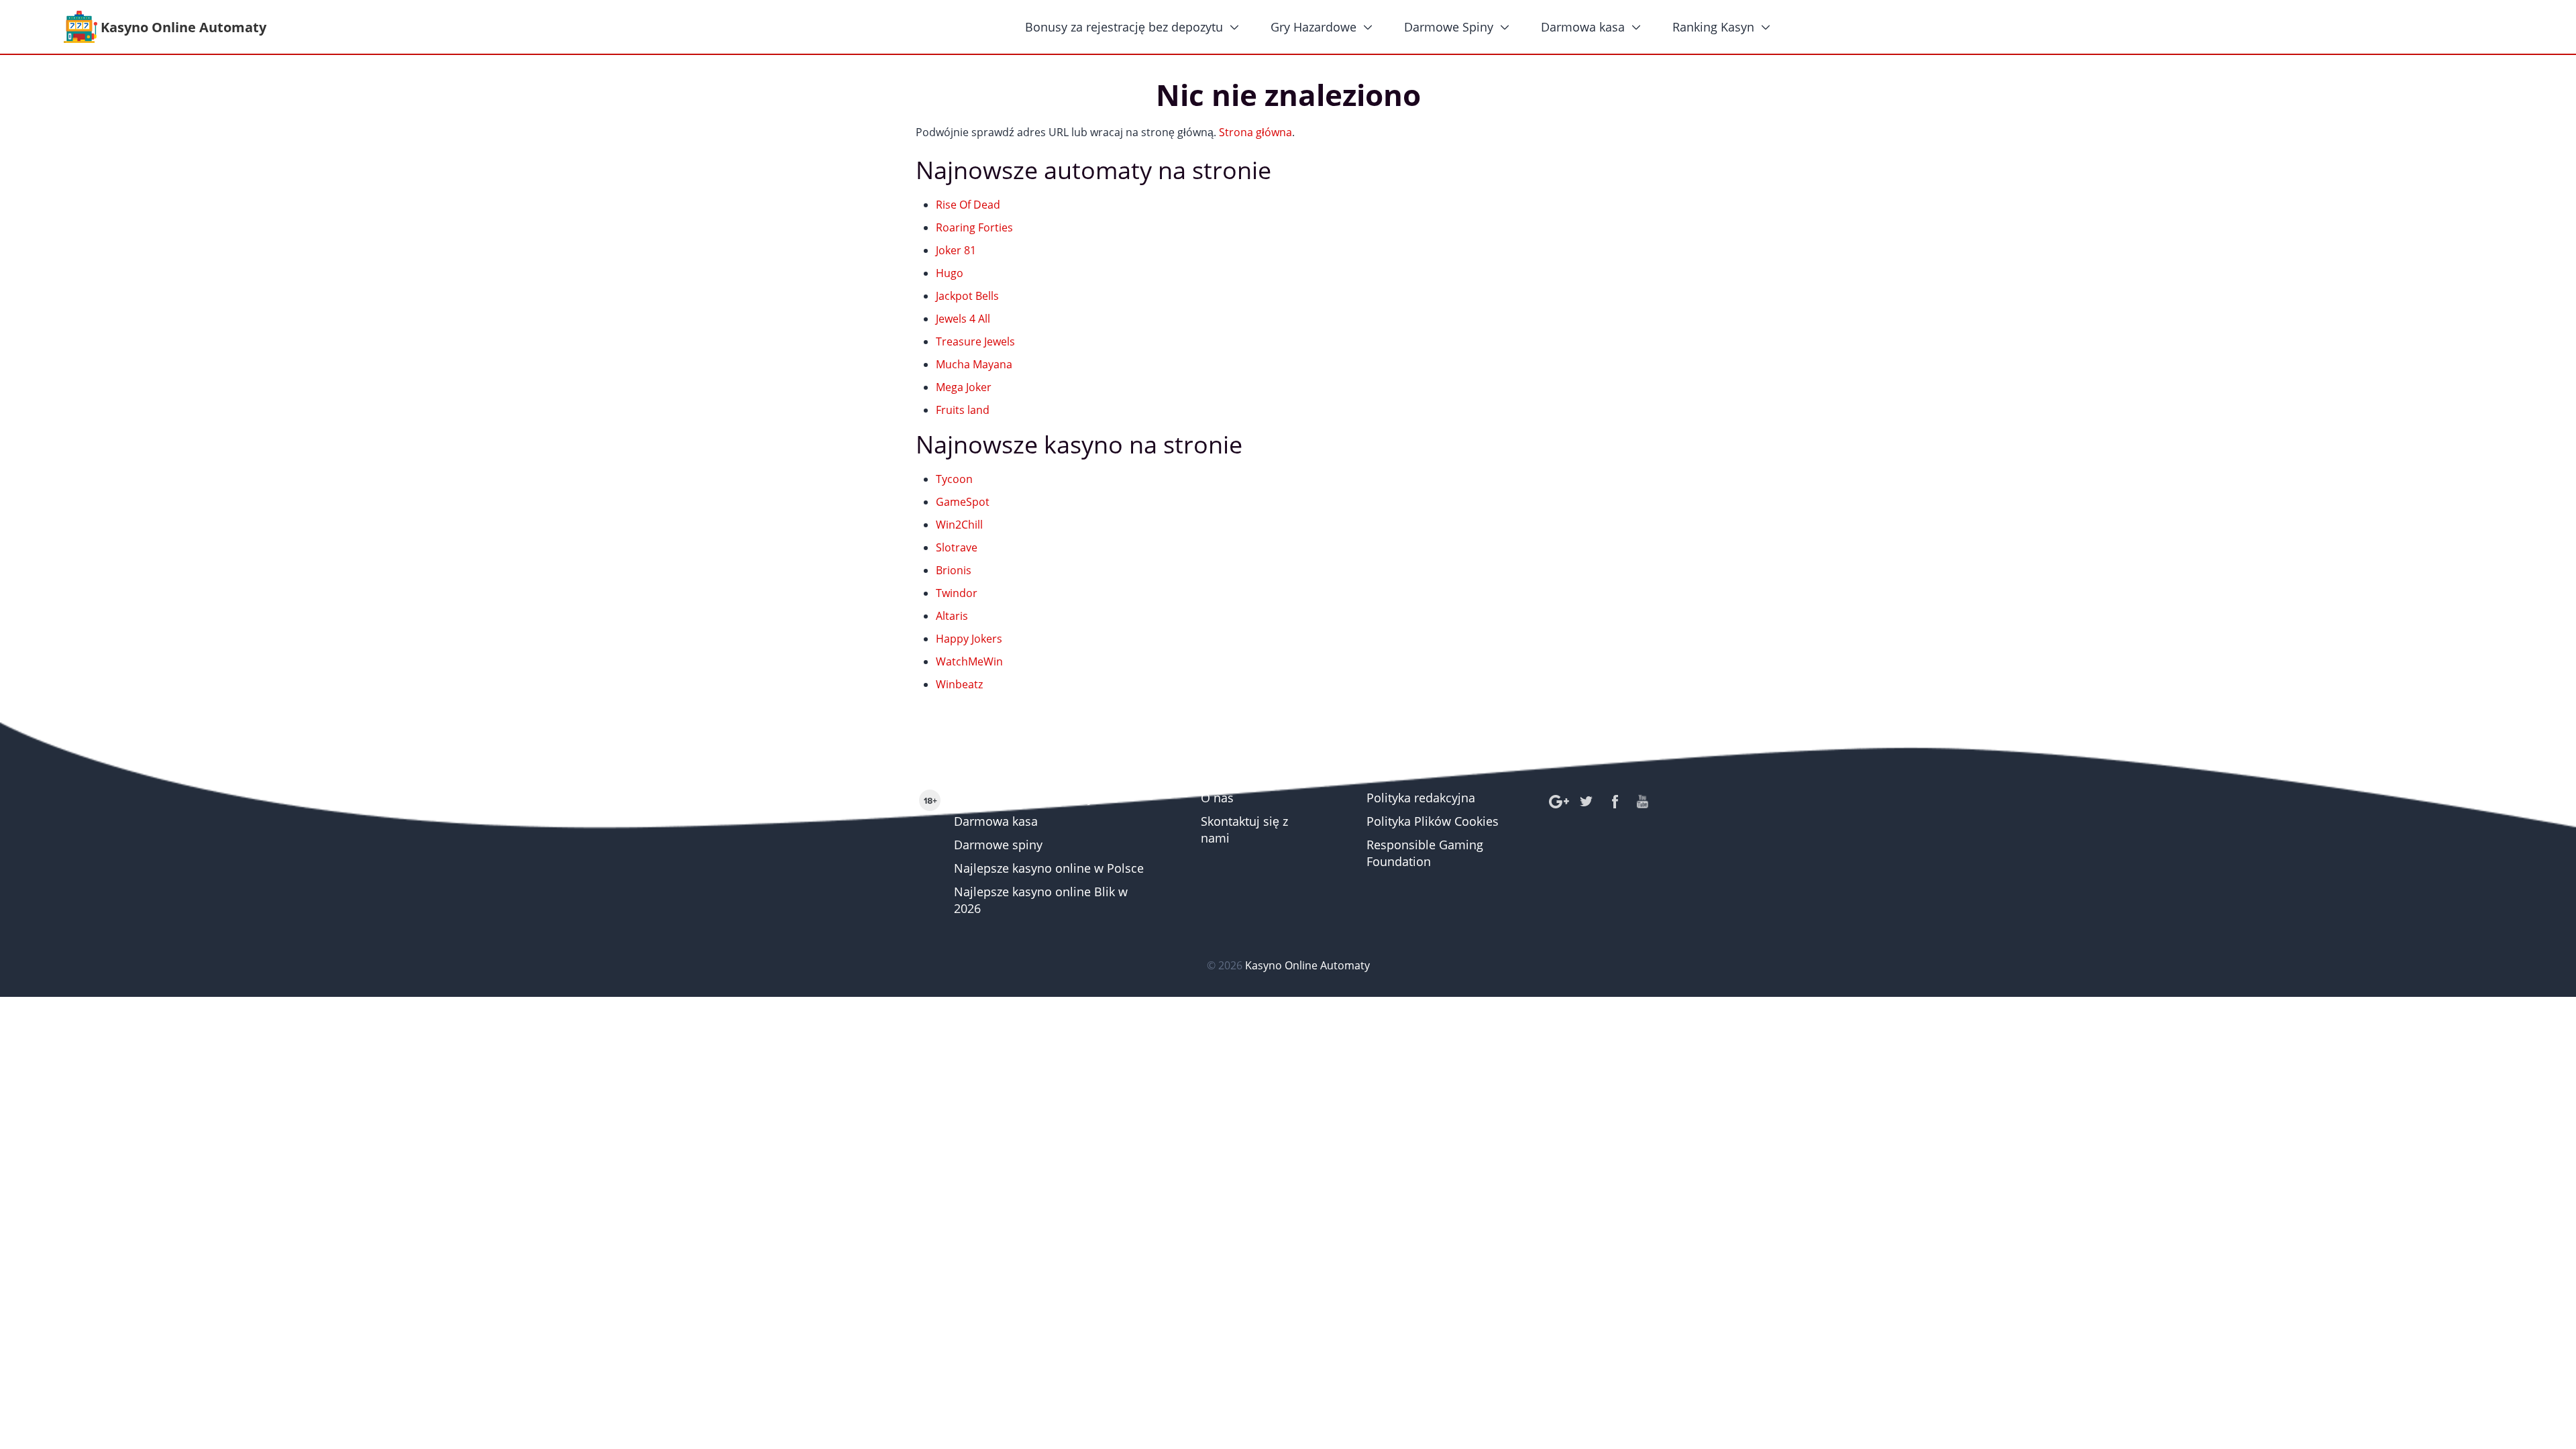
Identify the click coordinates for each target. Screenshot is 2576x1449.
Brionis (954, 570)
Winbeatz (959, 684)
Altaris (952, 616)
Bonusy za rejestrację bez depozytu (1124, 27)
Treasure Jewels (975, 341)
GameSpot (963, 502)
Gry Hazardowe (1313, 27)
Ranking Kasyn (1713, 27)
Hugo (950, 273)
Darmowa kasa (1583, 27)
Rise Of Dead (968, 205)
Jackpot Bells (967, 296)
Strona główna (1255, 132)
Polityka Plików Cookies (1433, 821)
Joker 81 (956, 250)
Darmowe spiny (998, 845)
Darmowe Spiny (1449, 27)
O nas (1217, 798)
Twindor (957, 593)
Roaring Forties (974, 227)
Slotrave (957, 547)
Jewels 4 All (963, 319)
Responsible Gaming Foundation (1425, 853)
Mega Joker (964, 387)
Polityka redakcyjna (1421, 798)
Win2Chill (959, 525)
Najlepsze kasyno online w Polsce (1049, 868)
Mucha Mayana (974, 364)
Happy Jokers (969, 639)
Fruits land (963, 410)
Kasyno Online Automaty (1024, 798)
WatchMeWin (969, 661)
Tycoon (954, 479)
